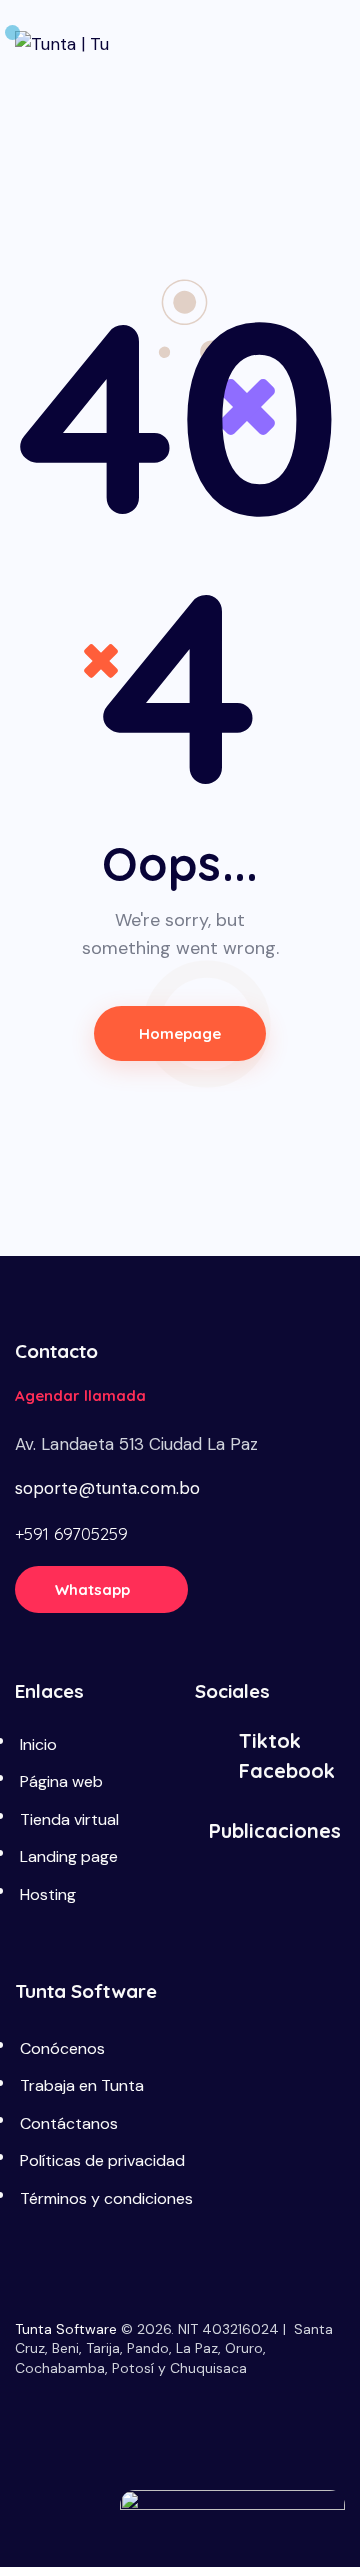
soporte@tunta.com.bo (107, 1488)
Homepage (180, 1033)
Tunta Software (66, 2329)
